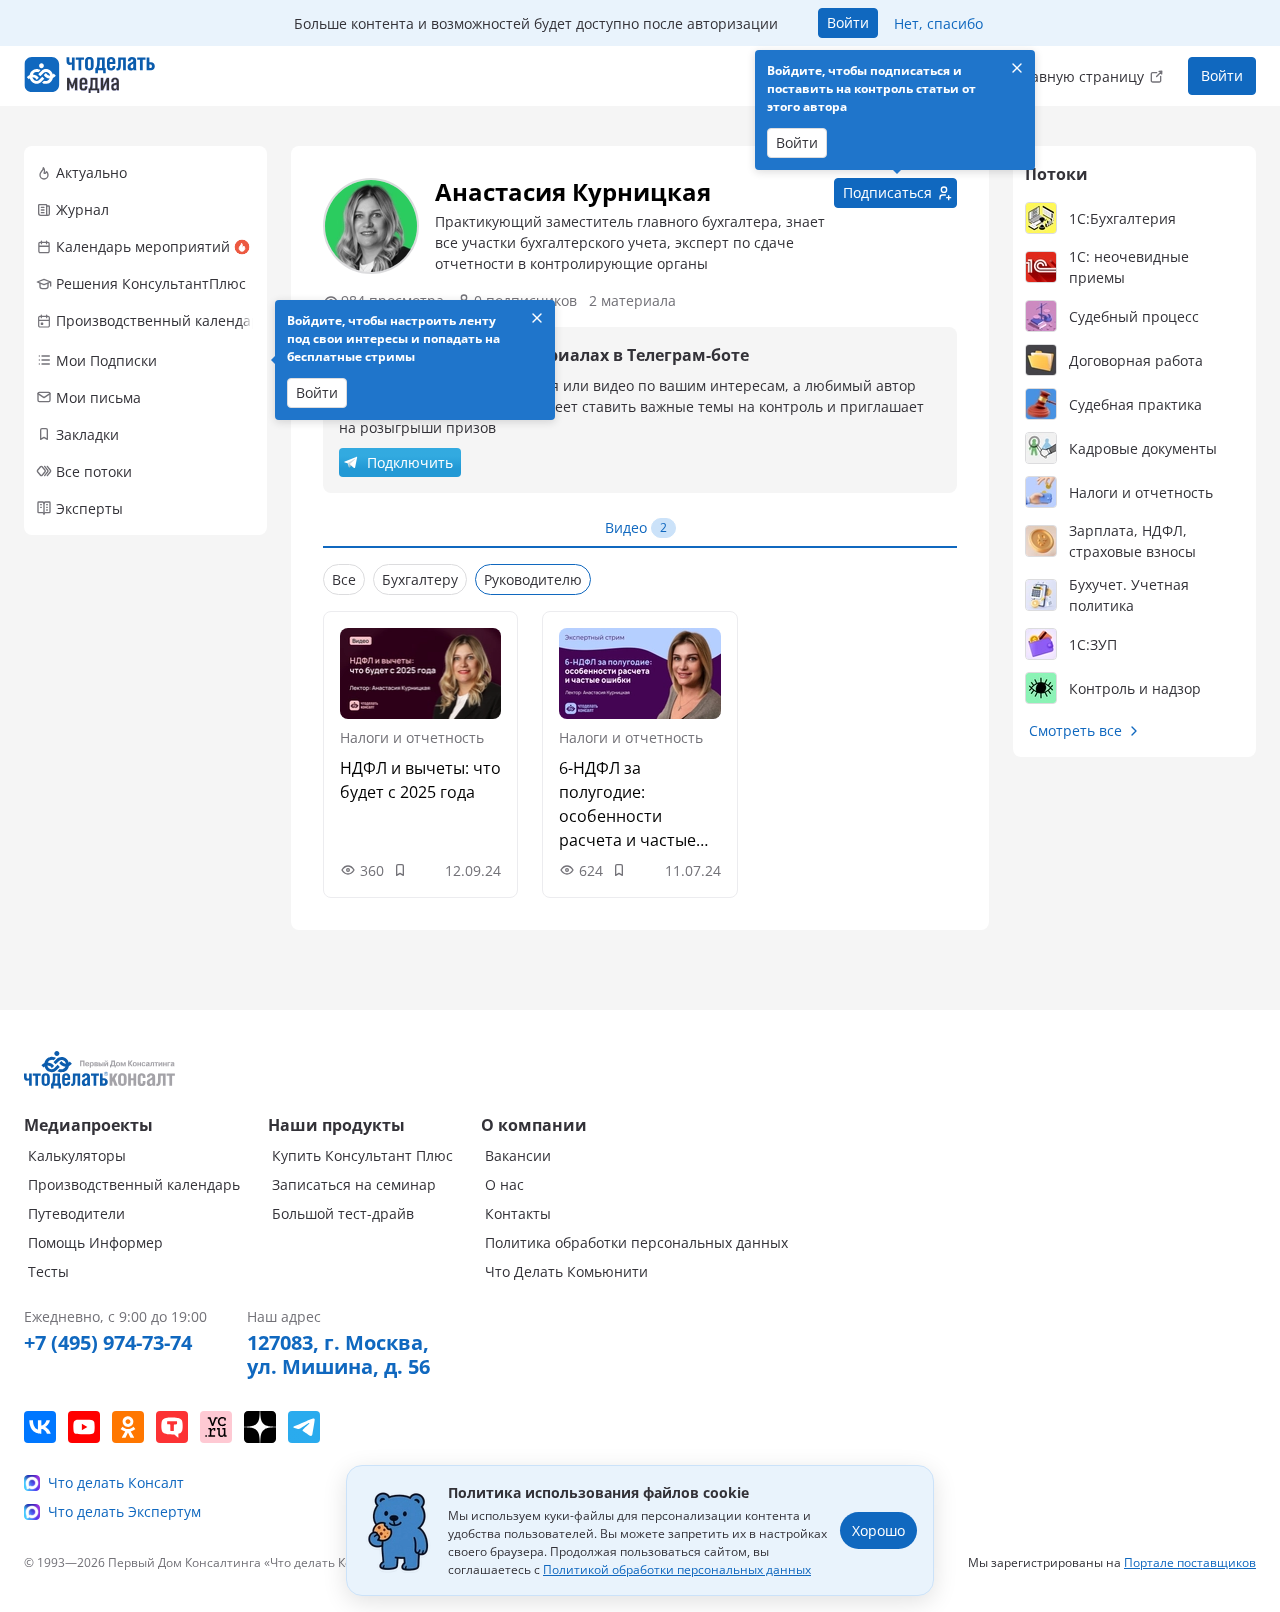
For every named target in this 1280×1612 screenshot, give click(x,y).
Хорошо (878, 1530)
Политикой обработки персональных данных (677, 1569)
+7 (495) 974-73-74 (108, 1343)
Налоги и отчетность (412, 737)
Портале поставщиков (1190, 1562)
